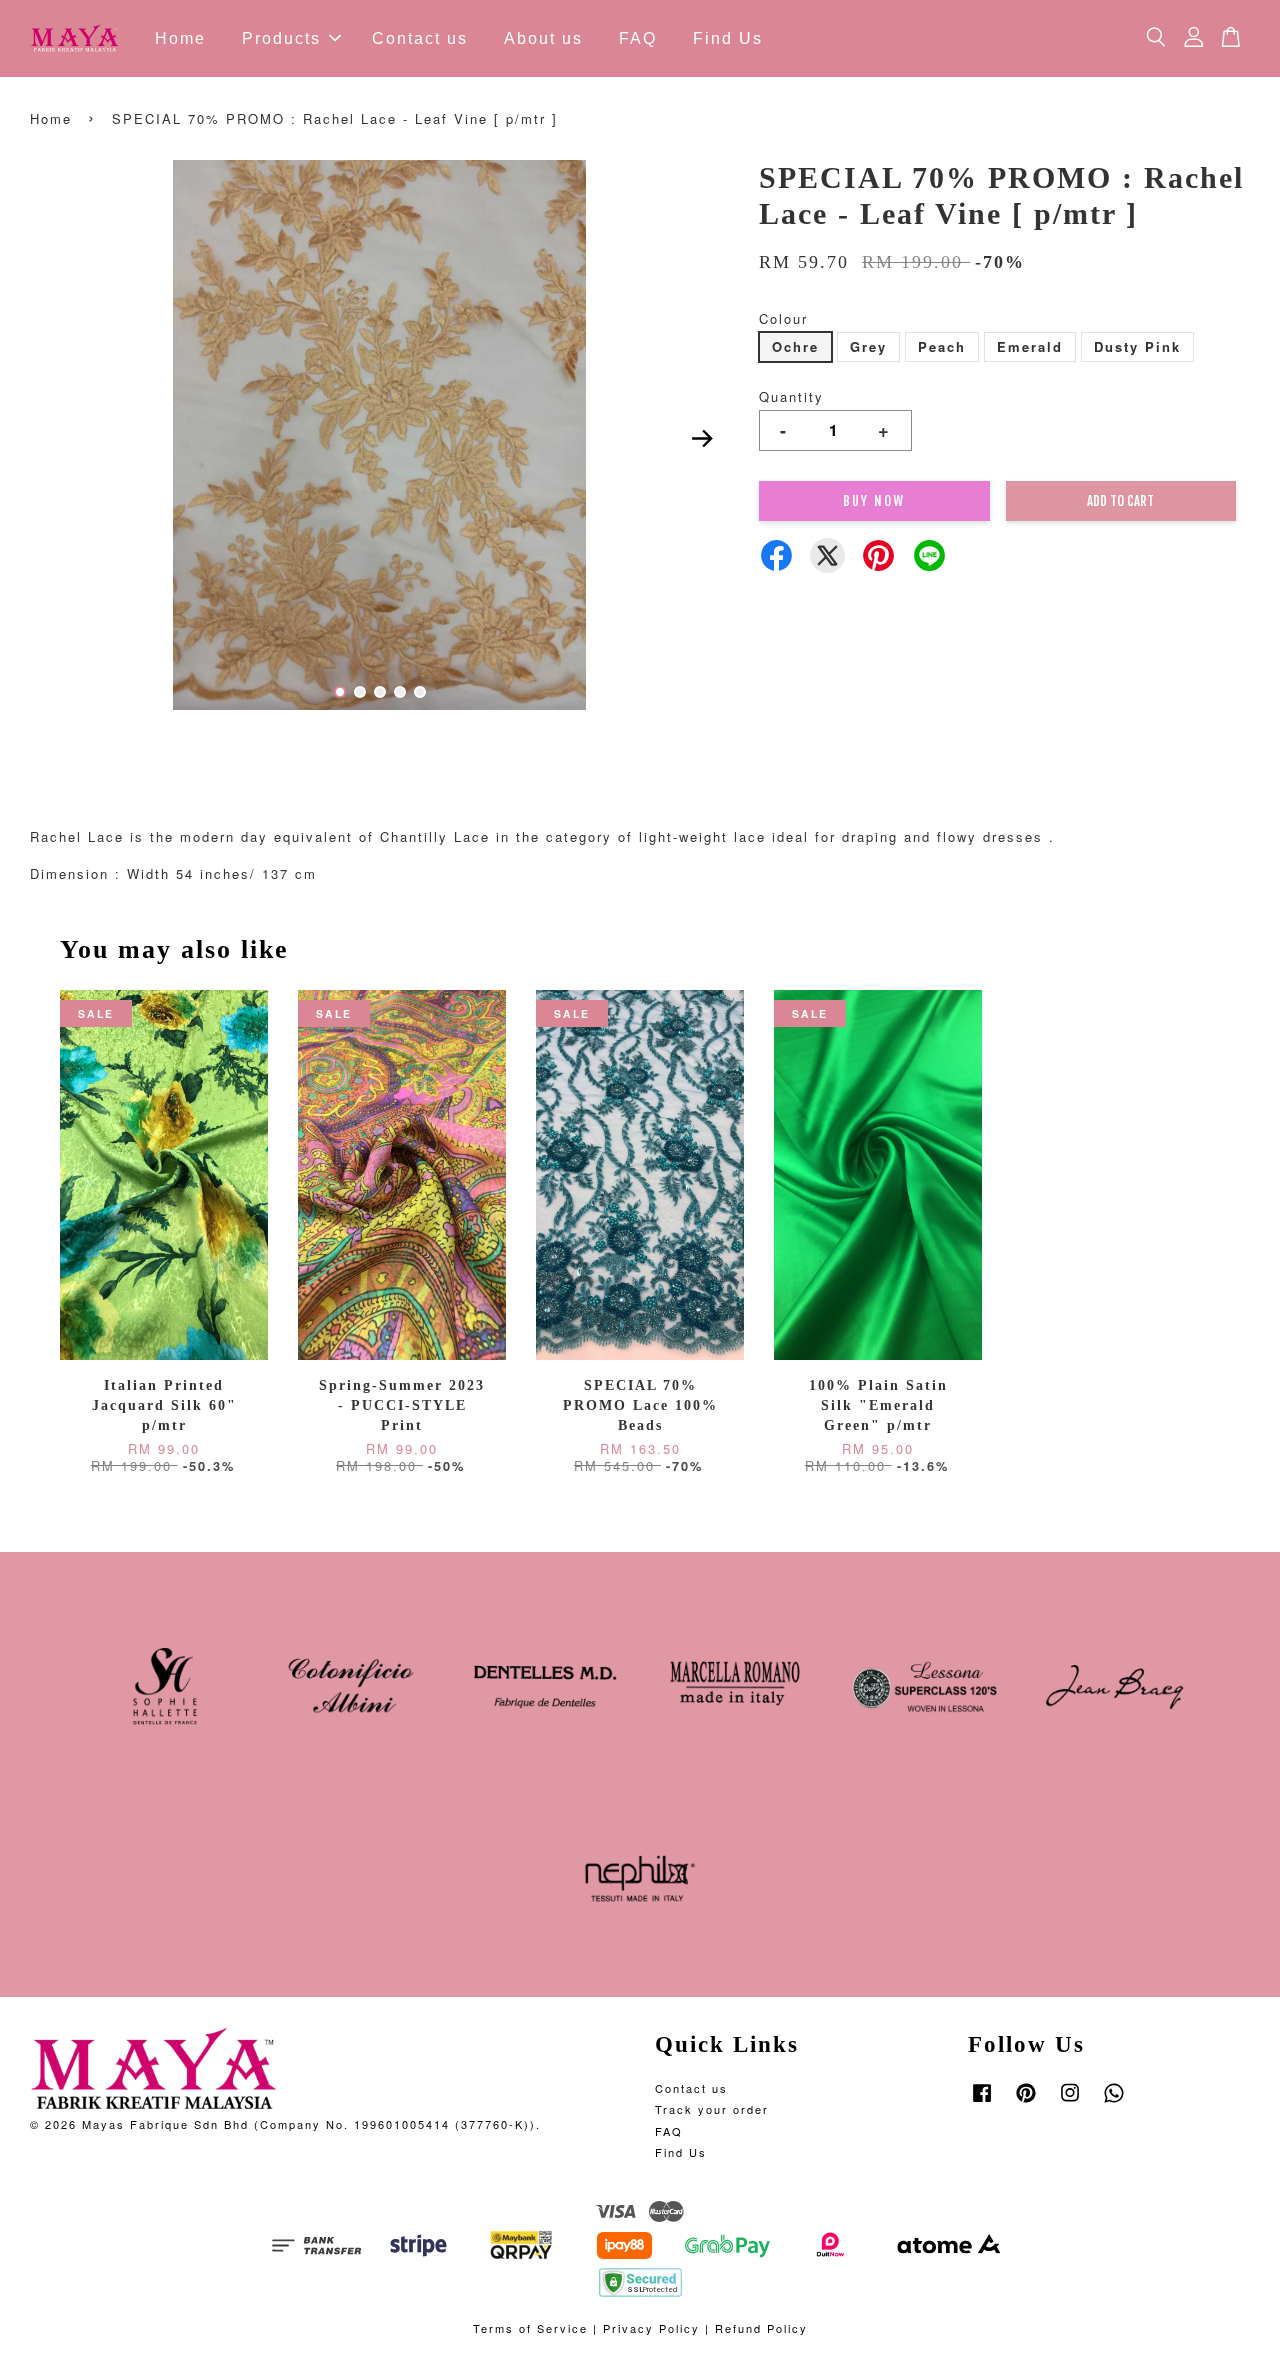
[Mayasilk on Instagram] (1070, 2102)
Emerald (1030, 346)
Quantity (791, 396)
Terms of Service (530, 2328)
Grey (868, 346)
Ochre (795, 346)
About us (543, 38)
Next (702, 438)
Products (281, 38)
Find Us (728, 38)
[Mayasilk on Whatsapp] (1114, 2102)
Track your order (712, 2109)
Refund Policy (761, 2328)
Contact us (420, 38)
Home (180, 38)
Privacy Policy (651, 2328)
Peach (942, 346)
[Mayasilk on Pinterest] (1026, 2102)
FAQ (638, 38)
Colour (783, 318)
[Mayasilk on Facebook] (982, 2102)
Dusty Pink (1137, 346)
